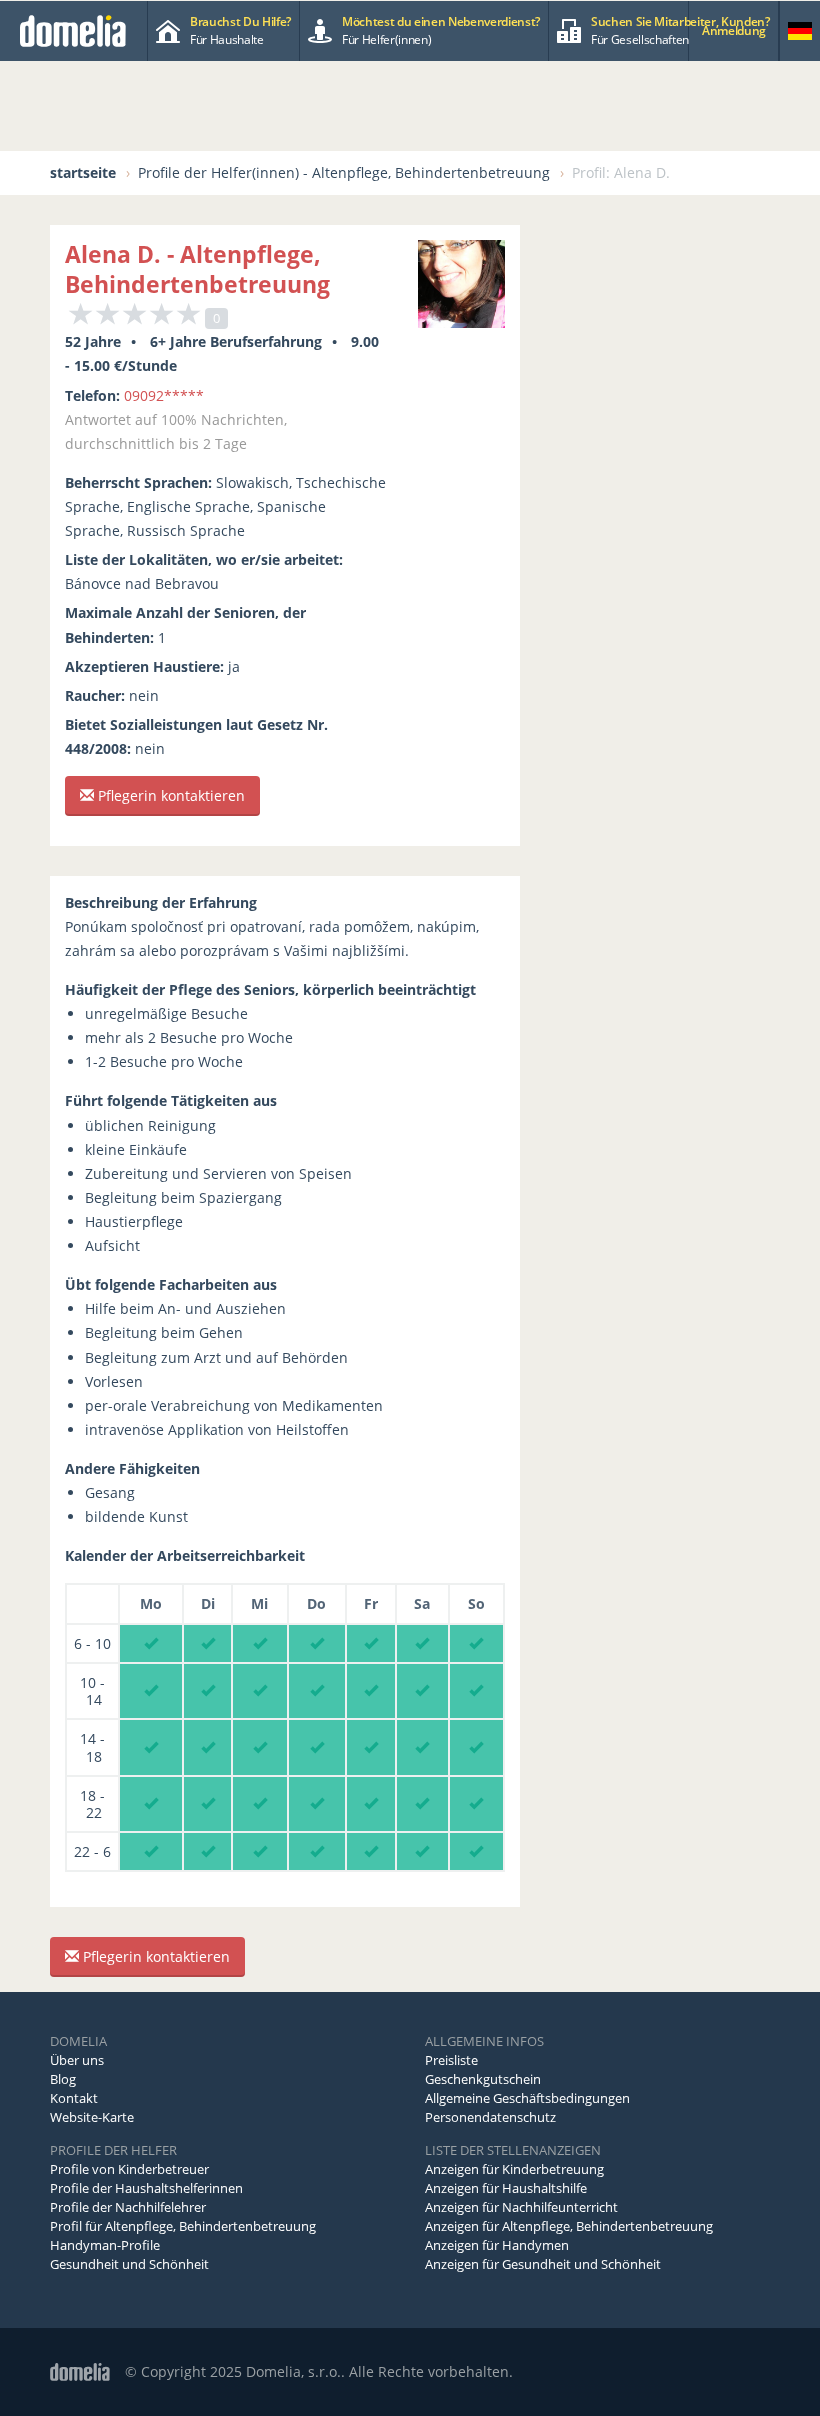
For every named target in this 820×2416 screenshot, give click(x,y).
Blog (63, 2079)
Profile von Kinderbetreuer (129, 2169)
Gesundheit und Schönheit (129, 2264)
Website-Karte (92, 2117)
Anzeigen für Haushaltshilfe (506, 2188)
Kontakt (74, 2098)
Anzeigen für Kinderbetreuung (514, 2169)
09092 (164, 395)
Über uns (77, 2060)
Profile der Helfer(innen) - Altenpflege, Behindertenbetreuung (344, 172)
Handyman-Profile (105, 2245)
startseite (83, 172)
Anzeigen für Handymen (497, 2245)
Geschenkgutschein (483, 2079)
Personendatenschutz (490, 2117)
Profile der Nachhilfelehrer (128, 2207)
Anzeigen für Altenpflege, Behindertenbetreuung (569, 2226)
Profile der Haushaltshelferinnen (146, 2188)
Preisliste (451, 2060)
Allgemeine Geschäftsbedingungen (527, 2098)
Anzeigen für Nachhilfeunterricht (521, 2207)
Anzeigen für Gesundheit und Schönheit (543, 2264)
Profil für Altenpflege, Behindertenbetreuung (183, 2226)
